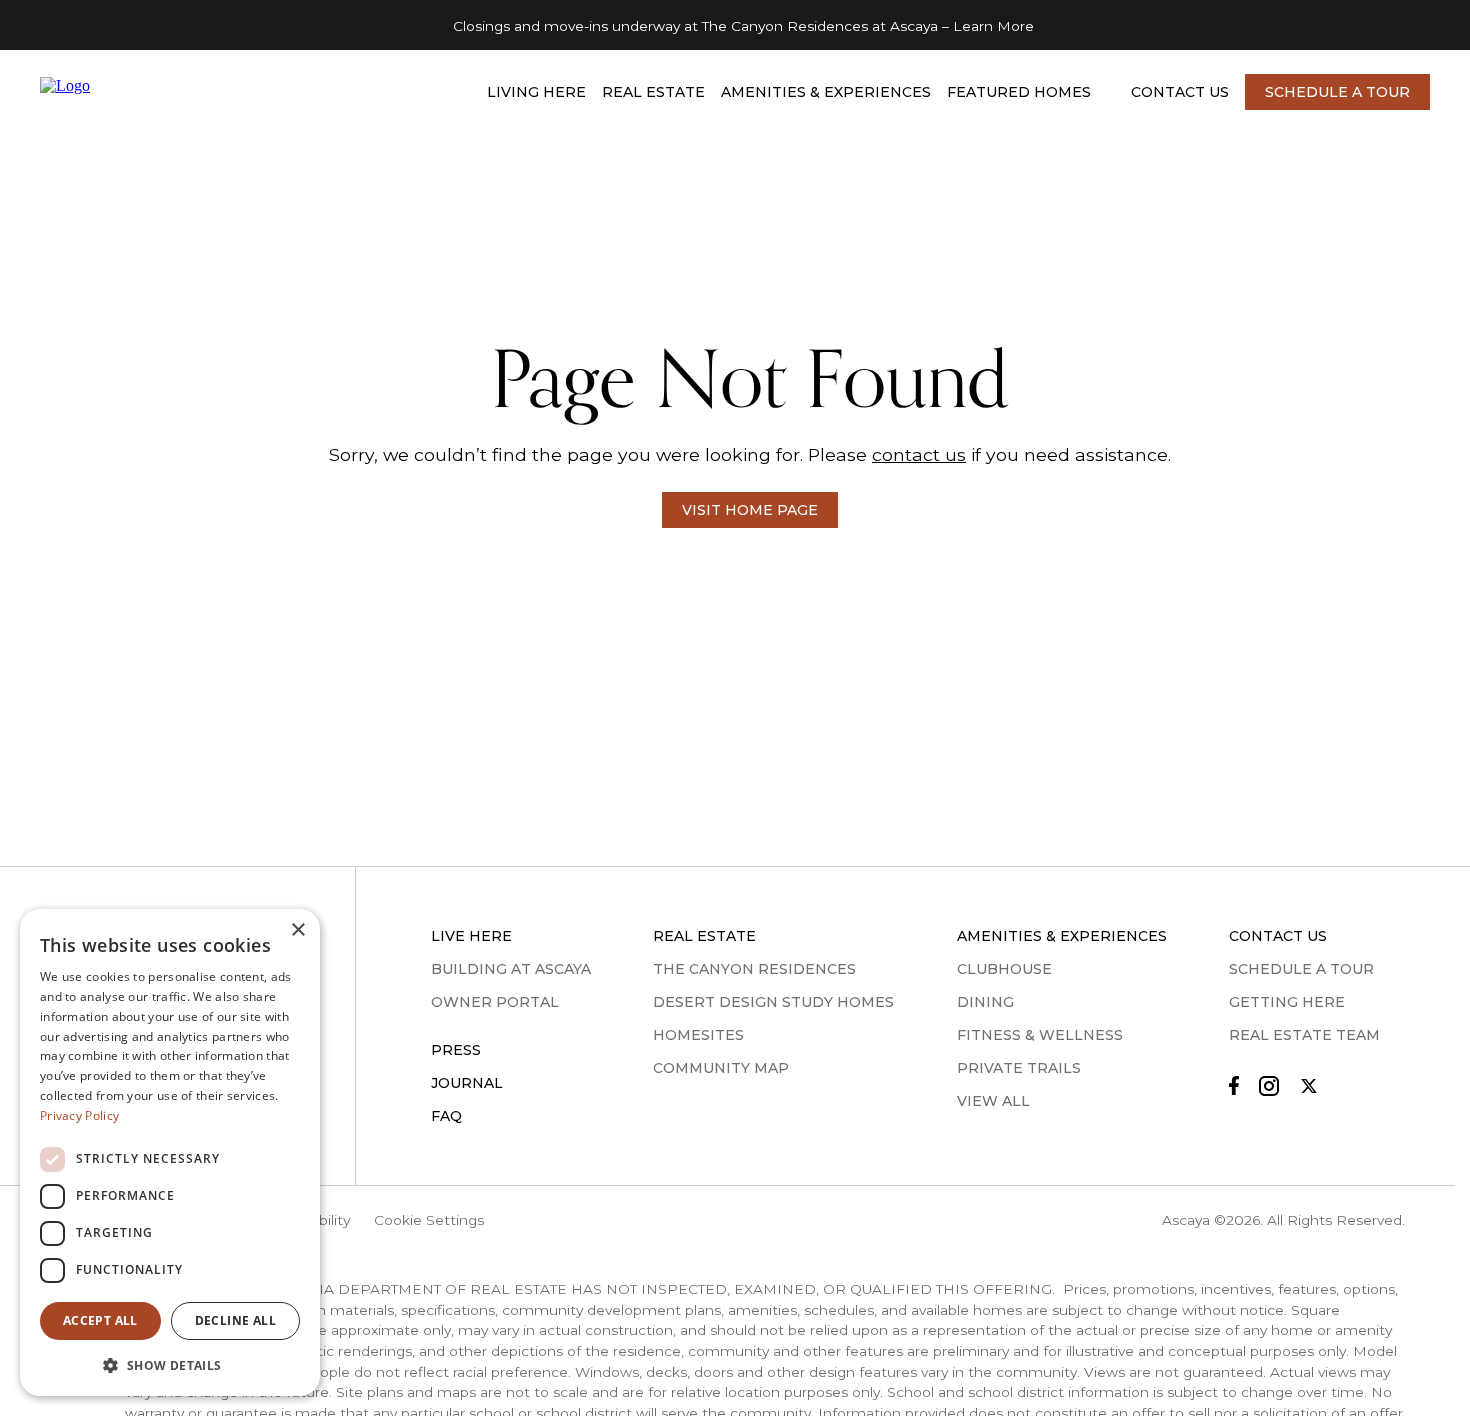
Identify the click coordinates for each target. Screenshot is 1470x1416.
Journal (467, 1083)
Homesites (698, 1035)
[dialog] (170, 1152)
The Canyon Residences (754, 969)
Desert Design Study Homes (773, 1002)
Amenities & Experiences (826, 92)
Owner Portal (495, 1002)
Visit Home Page (750, 510)
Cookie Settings (429, 1220)
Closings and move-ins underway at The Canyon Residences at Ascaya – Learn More (743, 26)
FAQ (446, 1116)
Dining (985, 1002)
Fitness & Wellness (1040, 1035)
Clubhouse (1004, 969)
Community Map (721, 1068)
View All (993, 1101)
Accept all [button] (100, 1320)
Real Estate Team (1304, 1035)
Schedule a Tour (1337, 92)
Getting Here (1287, 1002)
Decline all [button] (235, 1320)
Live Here (471, 936)
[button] (170, 1364)
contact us (919, 454)
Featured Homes (1019, 92)
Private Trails (1019, 1068)
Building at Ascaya (511, 969)
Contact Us (1180, 92)
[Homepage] (163, 92)
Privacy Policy (79, 1115)
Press (456, 1050)
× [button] (297, 930)
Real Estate (653, 92)
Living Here (536, 92)
